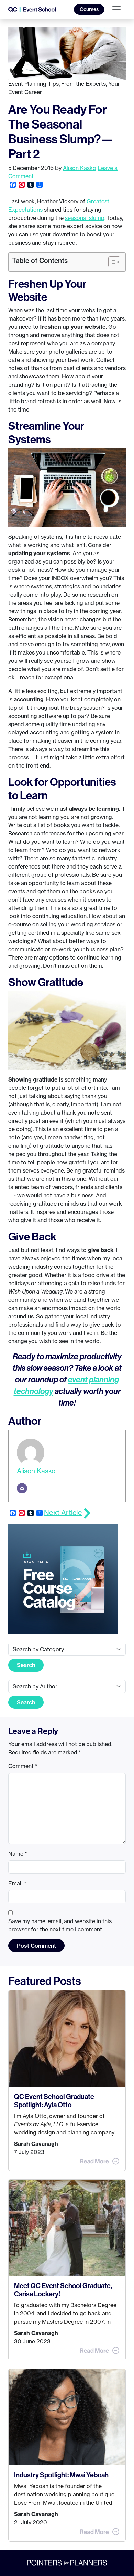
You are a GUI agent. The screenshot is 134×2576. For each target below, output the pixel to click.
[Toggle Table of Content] (111, 262)
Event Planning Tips (33, 84)
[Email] (22, 1488)
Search (26, 1665)
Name (18, 1854)
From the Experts (83, 84)
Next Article (63, 1513)
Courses (89, 9)
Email (17, 1883)
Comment (23, 1766)
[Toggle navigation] (116, 9)
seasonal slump (85, 218)
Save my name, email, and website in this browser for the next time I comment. (60, 1925)
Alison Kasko (80, 168)
